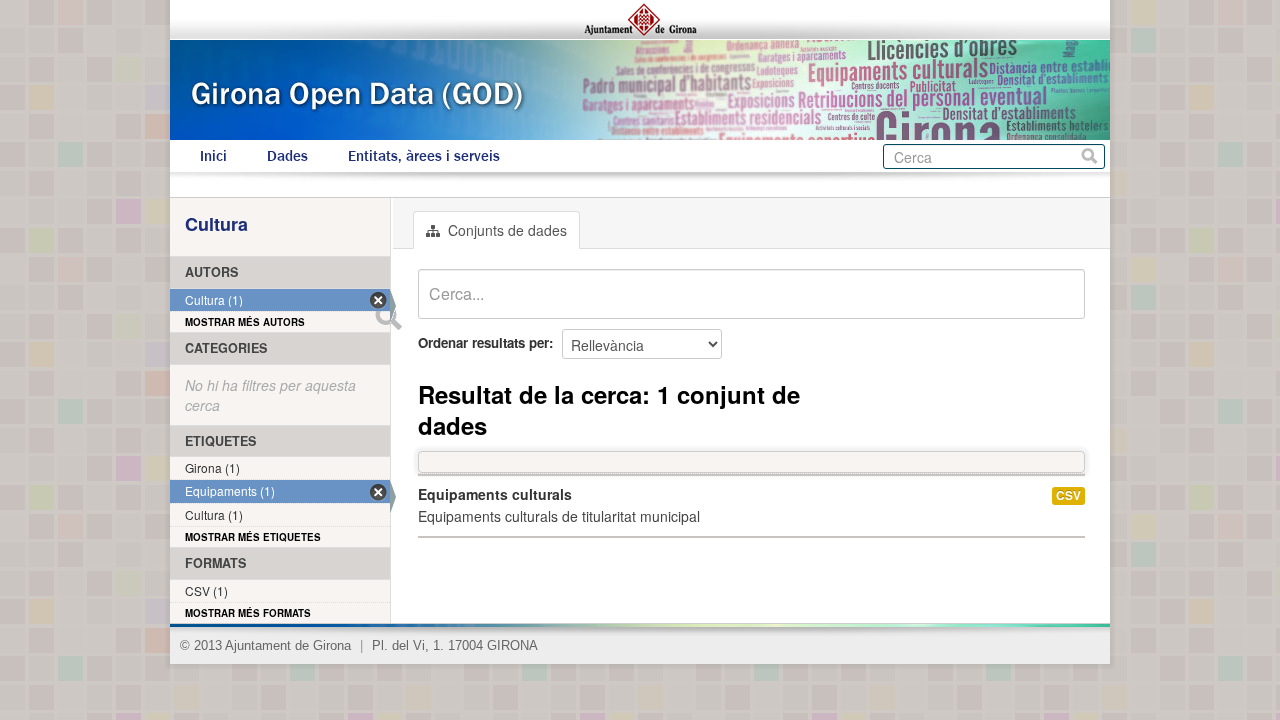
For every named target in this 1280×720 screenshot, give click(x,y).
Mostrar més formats (248, 613)
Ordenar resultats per (483, 342)
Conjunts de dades (505, 230)
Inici (213, 156)
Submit (388, 317)
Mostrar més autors (245, 322)
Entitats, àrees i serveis (424, 156)
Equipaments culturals (495, 494)
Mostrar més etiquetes (253, 537)
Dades (287, 156)
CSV (1068, 495)
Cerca (1089, 156)
